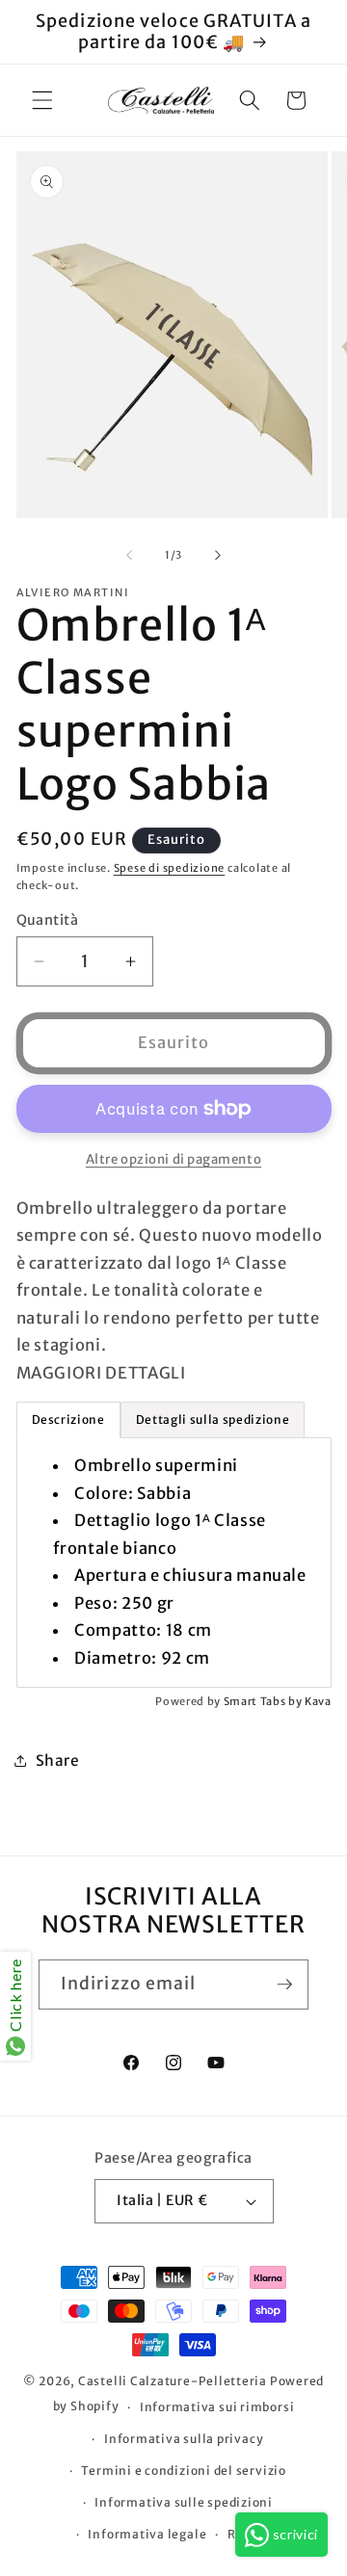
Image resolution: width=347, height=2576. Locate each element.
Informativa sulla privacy (184, 2439)
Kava (318, 1701)
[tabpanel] (174, 1563)
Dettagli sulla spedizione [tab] (213, 1419)
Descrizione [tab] (68, 1419)
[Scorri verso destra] (218, 555)
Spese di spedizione (170, 868)
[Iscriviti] (284, 1985)
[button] (42, 100)
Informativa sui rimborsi (217, 2407)
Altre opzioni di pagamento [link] (173, 1159)
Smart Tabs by (264, 1701)
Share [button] (58, 1761)
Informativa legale (147, 2534)
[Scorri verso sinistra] (129, 555)
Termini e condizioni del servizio (183, 2471)
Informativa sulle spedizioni (184, 2502)
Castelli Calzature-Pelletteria (173, 2381)
